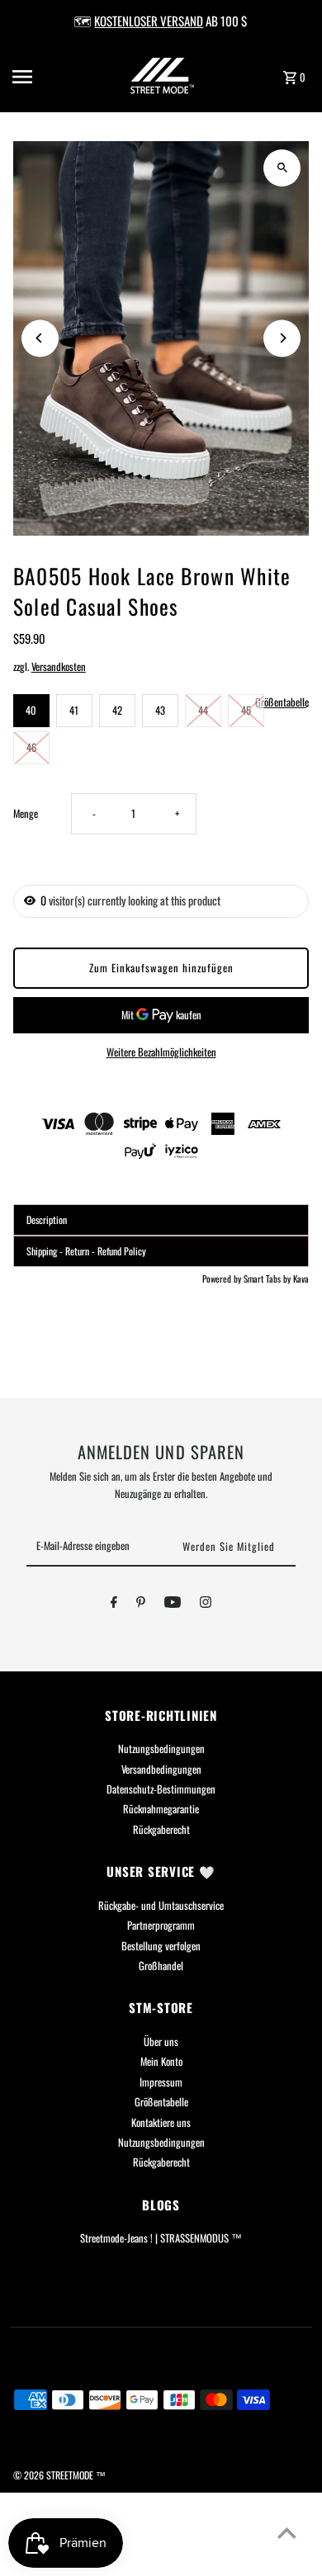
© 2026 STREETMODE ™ (59, 2475)
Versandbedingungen (161, 1769)
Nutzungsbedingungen (161, 1749)
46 (31, 747)
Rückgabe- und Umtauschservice (161, 1905)
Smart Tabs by (268, 1279)
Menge (26, 813)
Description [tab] (47, 1219)
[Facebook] (114, 1605)
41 (74, 710)
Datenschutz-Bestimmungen (161, 1789)
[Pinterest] (141, 1605)
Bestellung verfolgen (161, 1946)
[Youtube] (173, 1605)
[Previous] (40, 338)
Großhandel (161, 1966)
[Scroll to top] (287, 2533)
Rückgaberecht (161, 1829)
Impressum (161, 2082)
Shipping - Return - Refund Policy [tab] (86, 1251)
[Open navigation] (40, 77)
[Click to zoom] (282, 168)
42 (117, 710)
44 (203, 710)
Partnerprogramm (161, 1925)
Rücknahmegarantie (161, 1809)
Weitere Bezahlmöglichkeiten (161, 1052)
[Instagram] (206, 1605)
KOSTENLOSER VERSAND (149, 21)
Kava (301, 1279)
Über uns (161, 2042)
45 (246, 710)
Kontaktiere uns (161, 2122)
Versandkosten (59, 666)
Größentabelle (282, 703)
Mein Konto (161, 2061)
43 (160, 710)
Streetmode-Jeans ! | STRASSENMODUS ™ (161, 2238)
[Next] (282, 338)
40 (31, 710)
